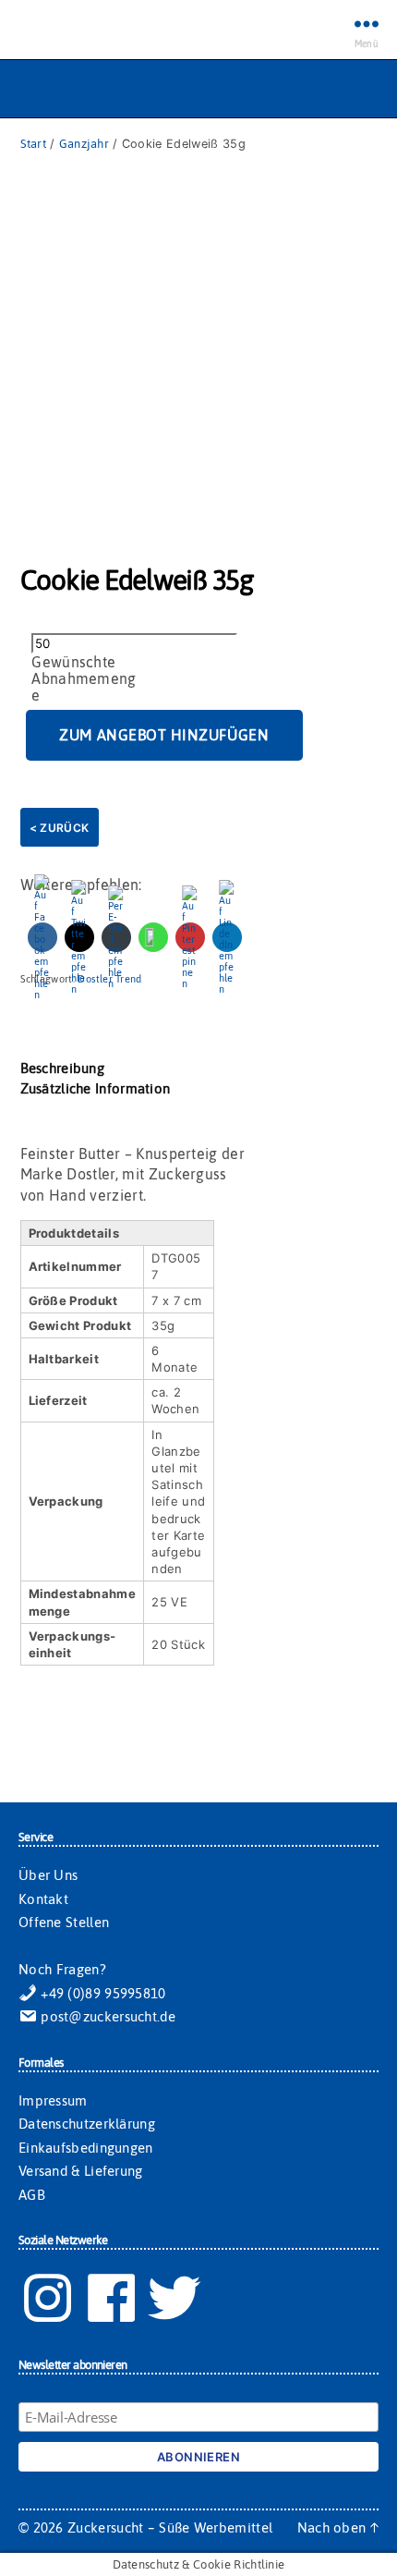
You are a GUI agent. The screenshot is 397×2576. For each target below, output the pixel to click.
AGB (32, 2195)
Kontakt (43, 1899)
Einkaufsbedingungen (86, 2148)
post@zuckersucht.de (106, 2016)
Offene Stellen (64, 1922)
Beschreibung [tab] (63, 1068)
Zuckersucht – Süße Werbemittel (170, 2527)
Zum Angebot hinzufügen (164, 735)
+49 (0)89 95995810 (102, 1993)
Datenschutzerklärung (87, 2124)
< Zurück (60, 828)
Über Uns (48, 1875)
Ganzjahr (84, 144)
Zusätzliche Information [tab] (96, 1088)
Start (33, 144)
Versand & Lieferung (81, 2171)
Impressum (53, 2100)
